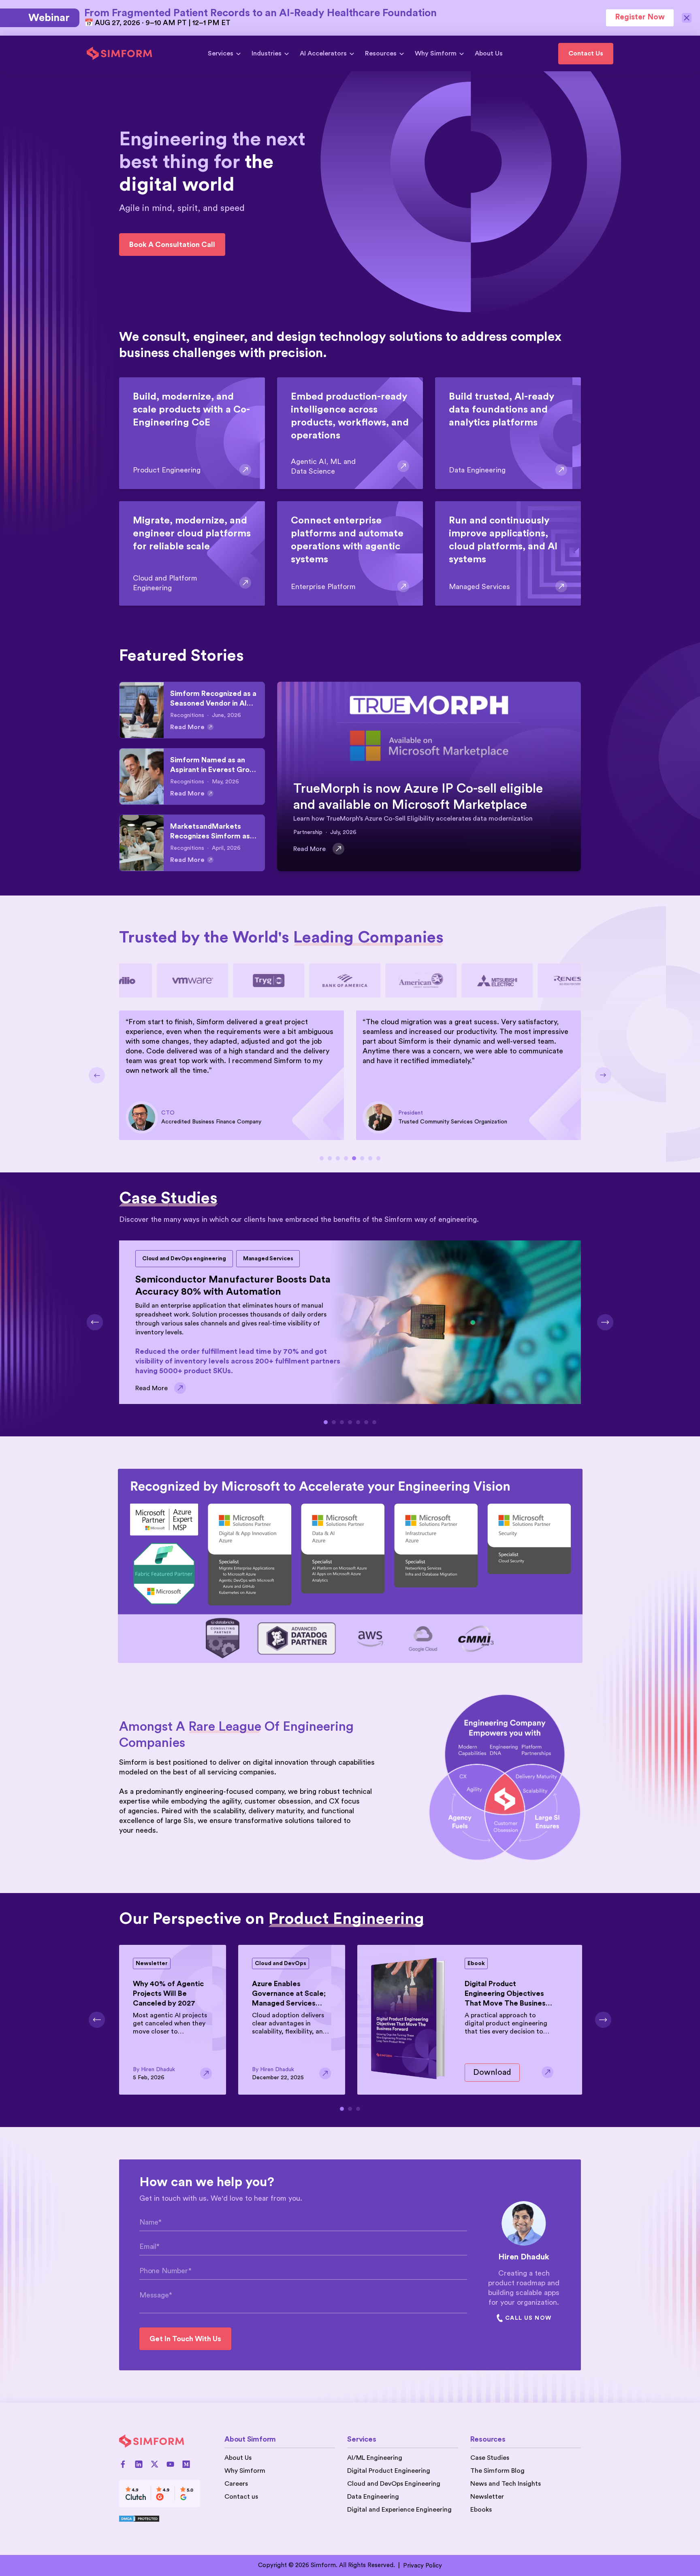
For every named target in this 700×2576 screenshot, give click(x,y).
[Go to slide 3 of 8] (338, 1158)
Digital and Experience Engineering (399, 2510)
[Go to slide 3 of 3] (358, 2109)
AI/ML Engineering (375, 2458)
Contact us (241, 2497)
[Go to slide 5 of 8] (354, 1158)
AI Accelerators (323, 53)
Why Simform (436, 53)
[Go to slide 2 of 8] (330, 1158)
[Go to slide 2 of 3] (350, 2109)
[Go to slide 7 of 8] (370, 1158)
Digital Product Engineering (389, 2471)
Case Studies (490, 2458)
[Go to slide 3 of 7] (342, 1422)
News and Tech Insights (506, 2484)
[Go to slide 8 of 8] (378, 1158)
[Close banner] (687, 18)
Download (492, 2072)
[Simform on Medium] (186, 2464)
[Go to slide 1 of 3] (342, 2109)
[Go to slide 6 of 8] (362, 1158)
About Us (489, 53)
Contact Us (586, 53)
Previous (97, 1075)
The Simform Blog (497, 2471)
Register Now (640, 17)
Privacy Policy (423, 2566)
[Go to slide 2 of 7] (334, 1422)
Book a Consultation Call (172, 245)
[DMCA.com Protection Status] (160, 2519)
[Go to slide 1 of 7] (326, 1422)
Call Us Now (528, 2318)
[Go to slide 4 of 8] (346, 1158)
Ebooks (481, 2510)
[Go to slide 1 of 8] (322, 1158)
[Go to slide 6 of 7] (366, 1422)
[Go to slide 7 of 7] (374, 1422)
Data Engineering (373, 2497)
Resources (381, 53)
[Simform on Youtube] (170, 2464)
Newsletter (487, 2497)
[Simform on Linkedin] (139, 2464)
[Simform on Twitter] (155, 2464)
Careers (236, 2484)
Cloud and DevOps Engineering (394, 2484)
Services (221, 53)
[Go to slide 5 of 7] (358, 1422)
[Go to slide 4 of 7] (350, 1422)
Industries (267, 53)
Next (603, 1075)
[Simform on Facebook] (123, 2464)
